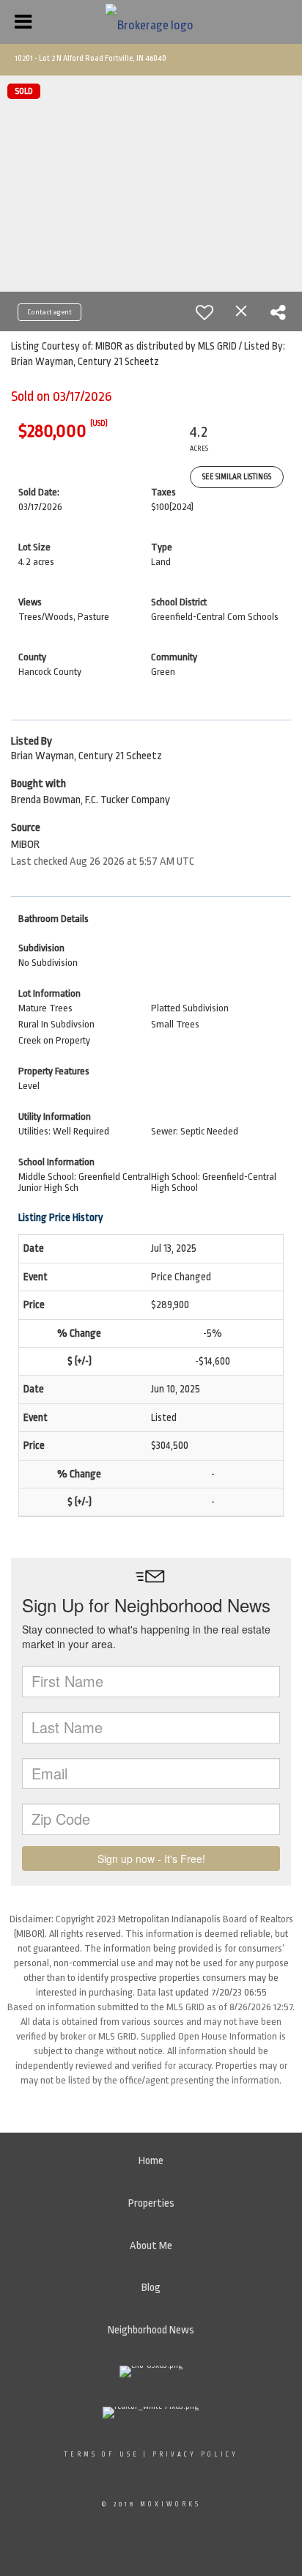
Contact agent (49, 312)
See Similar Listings (237, 477)
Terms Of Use (102, 2454)
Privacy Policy (195, 2454)
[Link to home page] (151, 22)
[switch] (205, 312)
